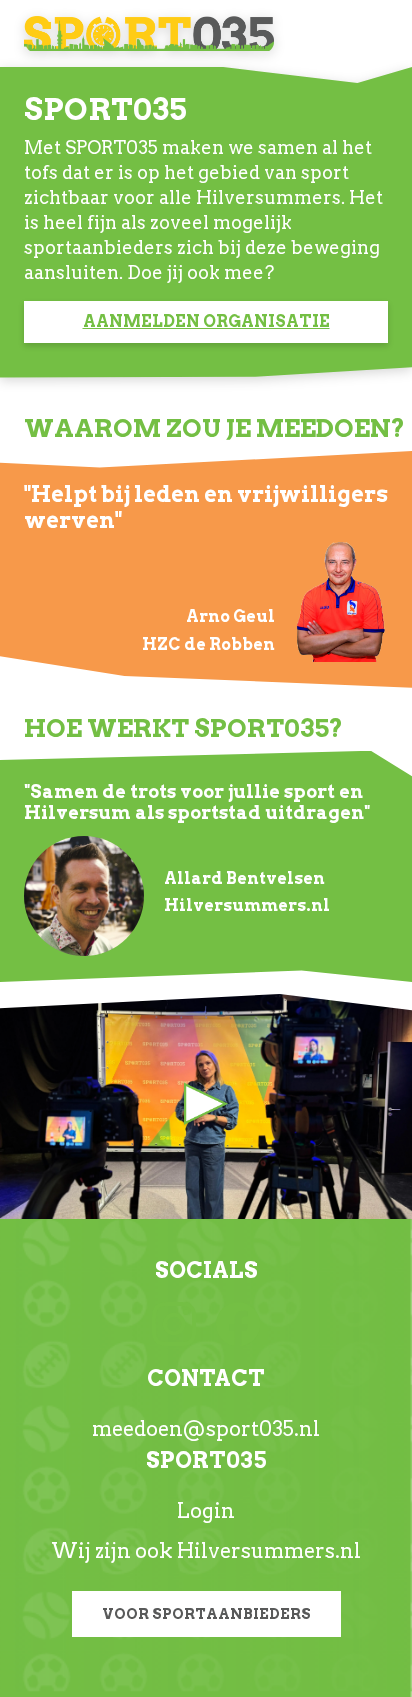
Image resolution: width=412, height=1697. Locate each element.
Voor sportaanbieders (206, 1614)
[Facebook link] (238, 1322)
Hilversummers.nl (269, 1551)
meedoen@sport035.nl (206, 1429)
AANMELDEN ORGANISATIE (206, 321)
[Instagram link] (174, 1322)
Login (206, 1511)
